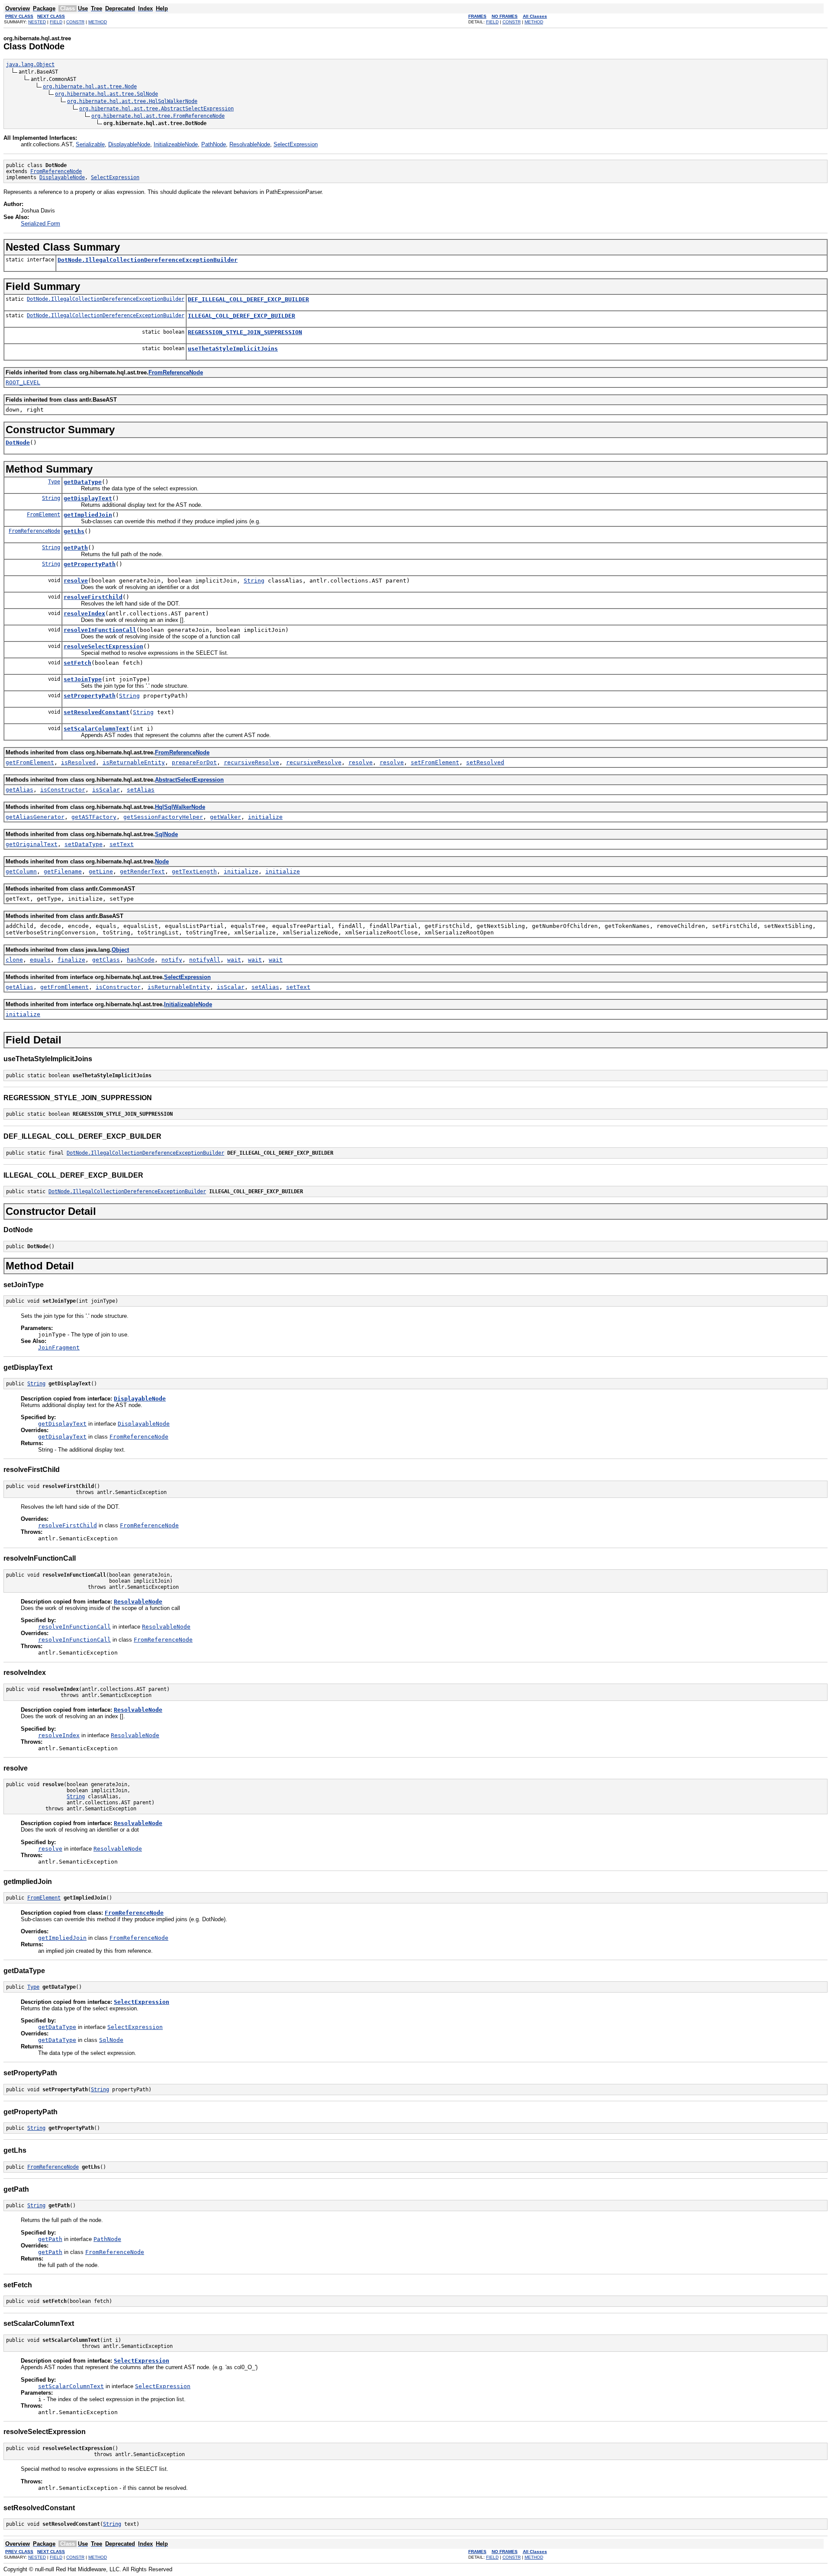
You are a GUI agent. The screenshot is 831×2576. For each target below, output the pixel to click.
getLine (101, 871)
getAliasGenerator (35, 817)
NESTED (37, 22)
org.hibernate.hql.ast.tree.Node (90, 87)
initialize (265, 817)
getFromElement (30, 762)
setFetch (77, 663)
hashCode (141, 960)
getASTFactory (94, 817)
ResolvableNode (250, 144)
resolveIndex (84, 613)
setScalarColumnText (97, 729)
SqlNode (166, 834)
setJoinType (83, 679)
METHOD (98, 22)
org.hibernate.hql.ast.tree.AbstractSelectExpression (156, 109)
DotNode (18, 443)
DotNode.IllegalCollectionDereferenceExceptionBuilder (148, 260)
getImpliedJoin (88, 515)
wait (234, 960)
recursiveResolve (251, 762)
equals (40, 960)
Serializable (90, 144)
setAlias (141, 790)
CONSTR (75, 22)
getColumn (21, 871)
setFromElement (435, 762)
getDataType (83, 482)
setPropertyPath (90, 696)
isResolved (78, 762)
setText (122, 844)
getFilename (63, 871)
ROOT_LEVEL (23, 382)
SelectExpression (296, 144)
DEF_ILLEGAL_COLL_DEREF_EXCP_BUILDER (248, 299)
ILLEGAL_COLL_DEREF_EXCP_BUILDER (242, 316)
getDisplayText (88, 498)
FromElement (43, 515)
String (51, 498)
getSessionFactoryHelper (163, 817)
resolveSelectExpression (103, 646)
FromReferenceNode (56, 171)
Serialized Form (40, 224)
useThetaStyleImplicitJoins (233, 349)
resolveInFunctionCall (100, 630)
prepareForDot (194, 762)
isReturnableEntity (134, 762)
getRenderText (142, 871)
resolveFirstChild (93, 597)
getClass (106, 960)
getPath (76, 548)
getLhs (74, 531)
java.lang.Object (30, 64)
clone (14, 960)
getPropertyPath (90, 564)
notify (172, 960)
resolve (76, 581)
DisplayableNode (129, 144)
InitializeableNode (176, 144)
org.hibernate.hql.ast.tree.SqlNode (106, 94)
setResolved (485, 762)
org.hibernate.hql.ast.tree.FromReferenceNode (158, 116)
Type (54, 482)
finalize (71, 960)
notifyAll (205, 960)
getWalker (225, 817)
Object (120, 950)
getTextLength (194, 871)
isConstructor (63, 790)
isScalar (106, 790)
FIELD (56, 22)
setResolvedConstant (97, 712)
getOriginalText (32, 844)
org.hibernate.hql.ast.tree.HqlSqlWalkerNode (132, 101)
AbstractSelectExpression (189, 780)
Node (162, 861)
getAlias (19, 790)
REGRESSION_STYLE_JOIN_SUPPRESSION (245, 332)
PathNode (214, 144)
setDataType (84, 844)
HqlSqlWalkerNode (180, 807)
